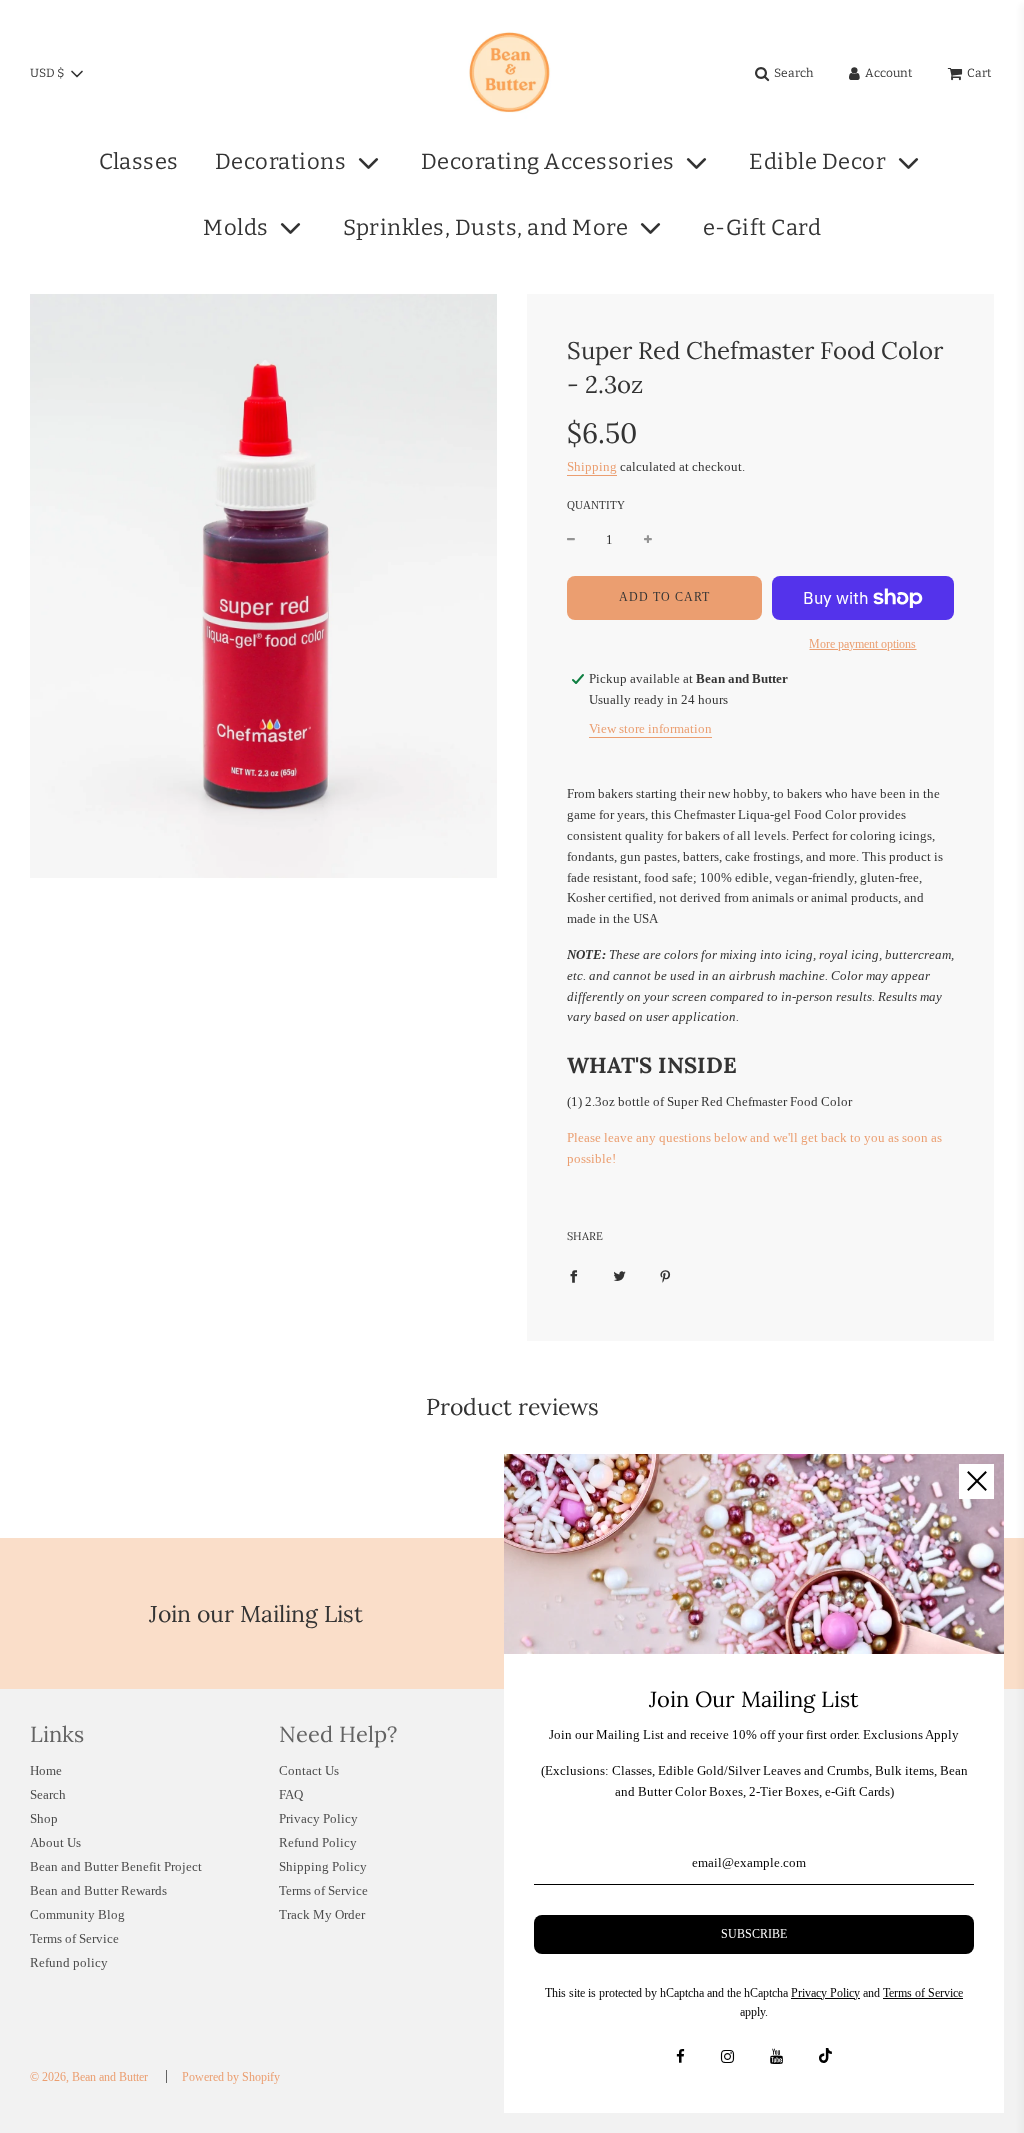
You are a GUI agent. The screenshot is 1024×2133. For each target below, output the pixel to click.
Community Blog (77, 1914)
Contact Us (309, 1770)
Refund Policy (318, 1842)
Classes (139, 161)
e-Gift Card (762, 227)
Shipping (592, 466)
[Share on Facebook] (573, 1275)
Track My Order (322, 1914)
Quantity (596, 505)
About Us (55, 1842)
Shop (44, 1818)
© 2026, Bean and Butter (89, 2077)
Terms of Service (74, 1938)
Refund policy (69, 1962)
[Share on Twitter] (619, 1275)
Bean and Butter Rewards (98, 1890)
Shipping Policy (323, 1866)
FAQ (291, 1794)
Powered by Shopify (231, 2077)
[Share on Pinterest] (665, 1275)
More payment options (862, 644)
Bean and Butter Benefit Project (116, 1866)
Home (46, 1770)
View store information (650, 728)
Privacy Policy (318, 1818)
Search (48, 1794)
